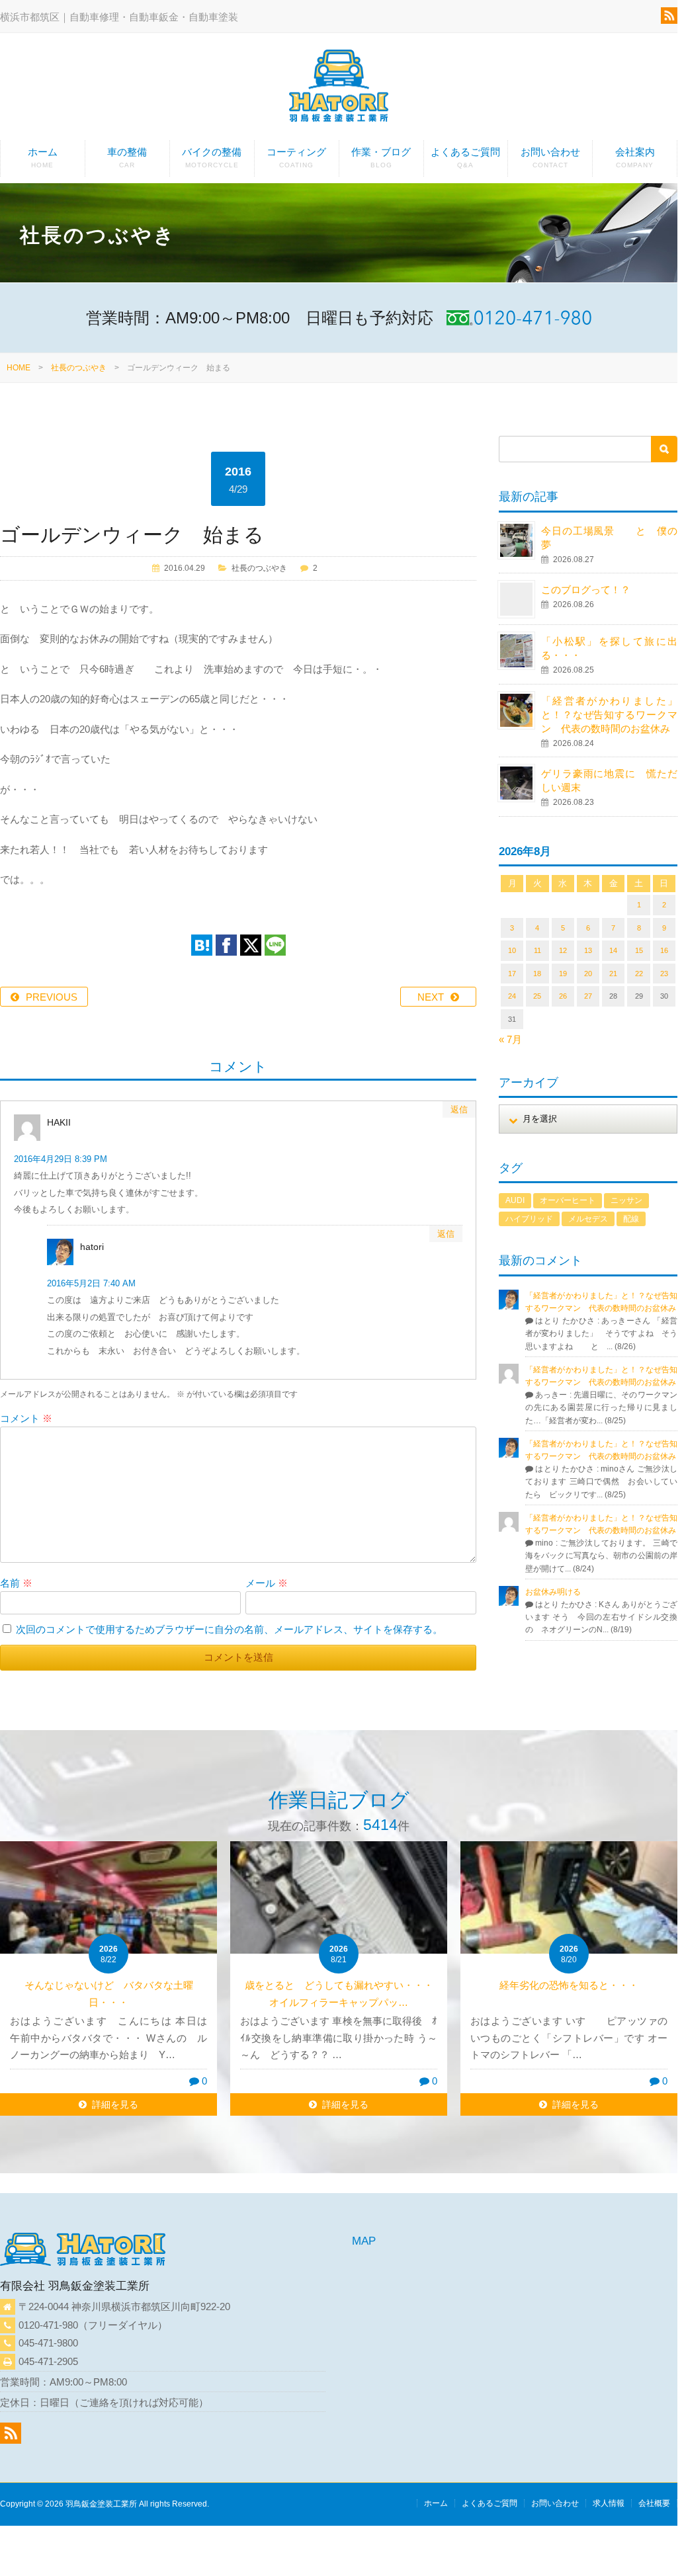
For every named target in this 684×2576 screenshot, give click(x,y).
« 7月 (510, 1039)
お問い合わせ (550, 157)
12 (563, 950)
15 (639, 950)
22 (639, 974)
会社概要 (654, 2503)
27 (588, 996)
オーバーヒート (568, 1200)
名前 (16, 1583)
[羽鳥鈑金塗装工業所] (339, 88)
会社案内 (635, 157)
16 (664, 950)
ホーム (43, 157)
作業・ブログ (381, 157)
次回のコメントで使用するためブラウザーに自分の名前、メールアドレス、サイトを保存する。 (229, 1629)
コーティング (296, 157)
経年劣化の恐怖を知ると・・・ (569, 1985)
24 (512, 996)
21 (613, 974)
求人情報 (609, 2503)
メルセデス (588, 1219)
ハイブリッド (529, 1219)
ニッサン (626, 1200)
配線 (631, 1219)
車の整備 (127, 157)
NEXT (431, 997)
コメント (26, 1418)
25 (537, 996)
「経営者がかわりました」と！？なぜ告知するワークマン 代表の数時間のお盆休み (609, 715)
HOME (19, 368)
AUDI (515, 1200)
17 (512, 974)
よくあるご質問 (465, 157)
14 (613, 950)
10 (512, 950)
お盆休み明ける (553, 1592)
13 (588, 950)
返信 (459, 1109)
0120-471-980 (48, 2325)
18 (537, 974)
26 (563, 996)
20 (588, 974)
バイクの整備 (212, 157)
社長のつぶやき (79, 368)
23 (664, 974)
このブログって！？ (586, 590)
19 (563, 974)
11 (537, 950)
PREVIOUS (52, 997)
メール (267, 1583)
